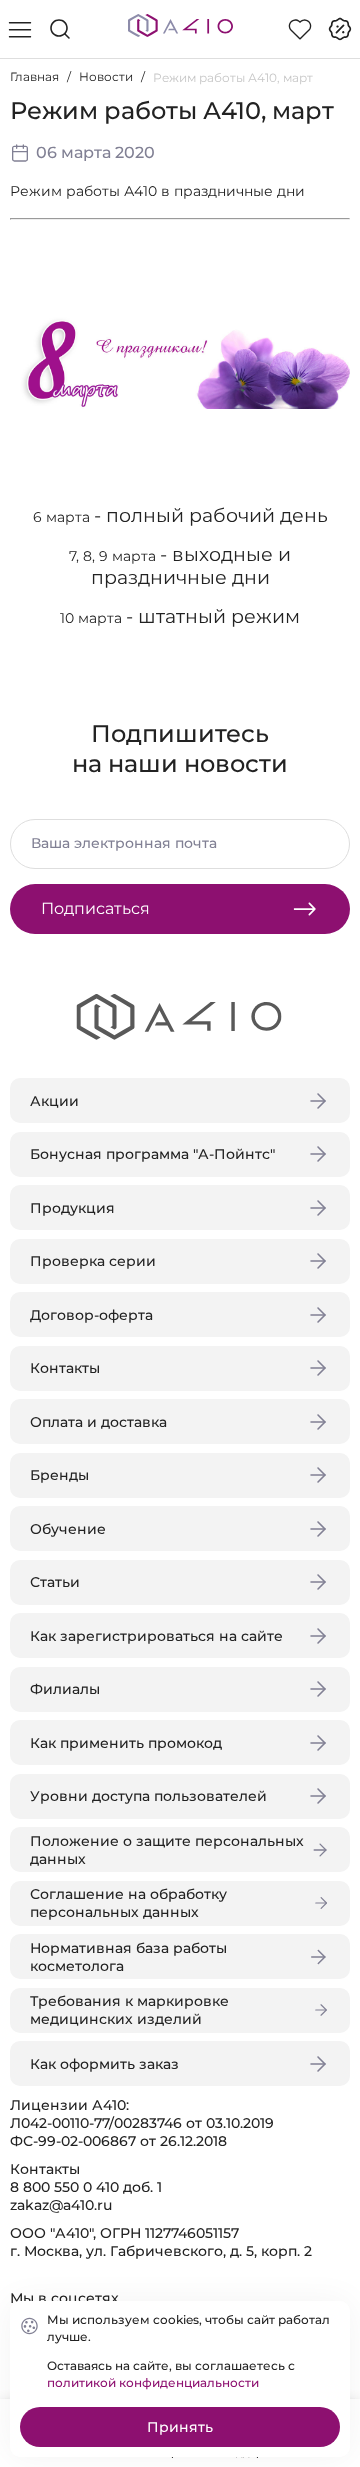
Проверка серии (93, 1261)
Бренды (59, 1475)
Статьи (55, 1582)
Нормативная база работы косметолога (128, 1957)
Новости (106, 76)
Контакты (65, 1368)
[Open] (328, 287)
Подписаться (95, 908)
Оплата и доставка (98, 1422)
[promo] (340, 29)
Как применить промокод (126, 1743)
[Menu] (20, 29)
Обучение (68, 1529)
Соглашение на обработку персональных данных (128, 1903)
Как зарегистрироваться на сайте (156, 1636)
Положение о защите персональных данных (167, 1850)
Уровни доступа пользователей (148, 1796)
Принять (180, 2427)
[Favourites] (300, 29)
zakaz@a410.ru (61, 2205)
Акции (54, 1101)
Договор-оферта (91, 1315)
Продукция (72, 1208)
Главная (34, 76)
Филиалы (65, 1689)
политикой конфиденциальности (153, 2382)
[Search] (60, 29)
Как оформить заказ (104, 2064)
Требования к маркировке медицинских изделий (129, 2010)
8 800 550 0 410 (64, 2187)
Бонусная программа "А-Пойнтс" (152, 1154)
